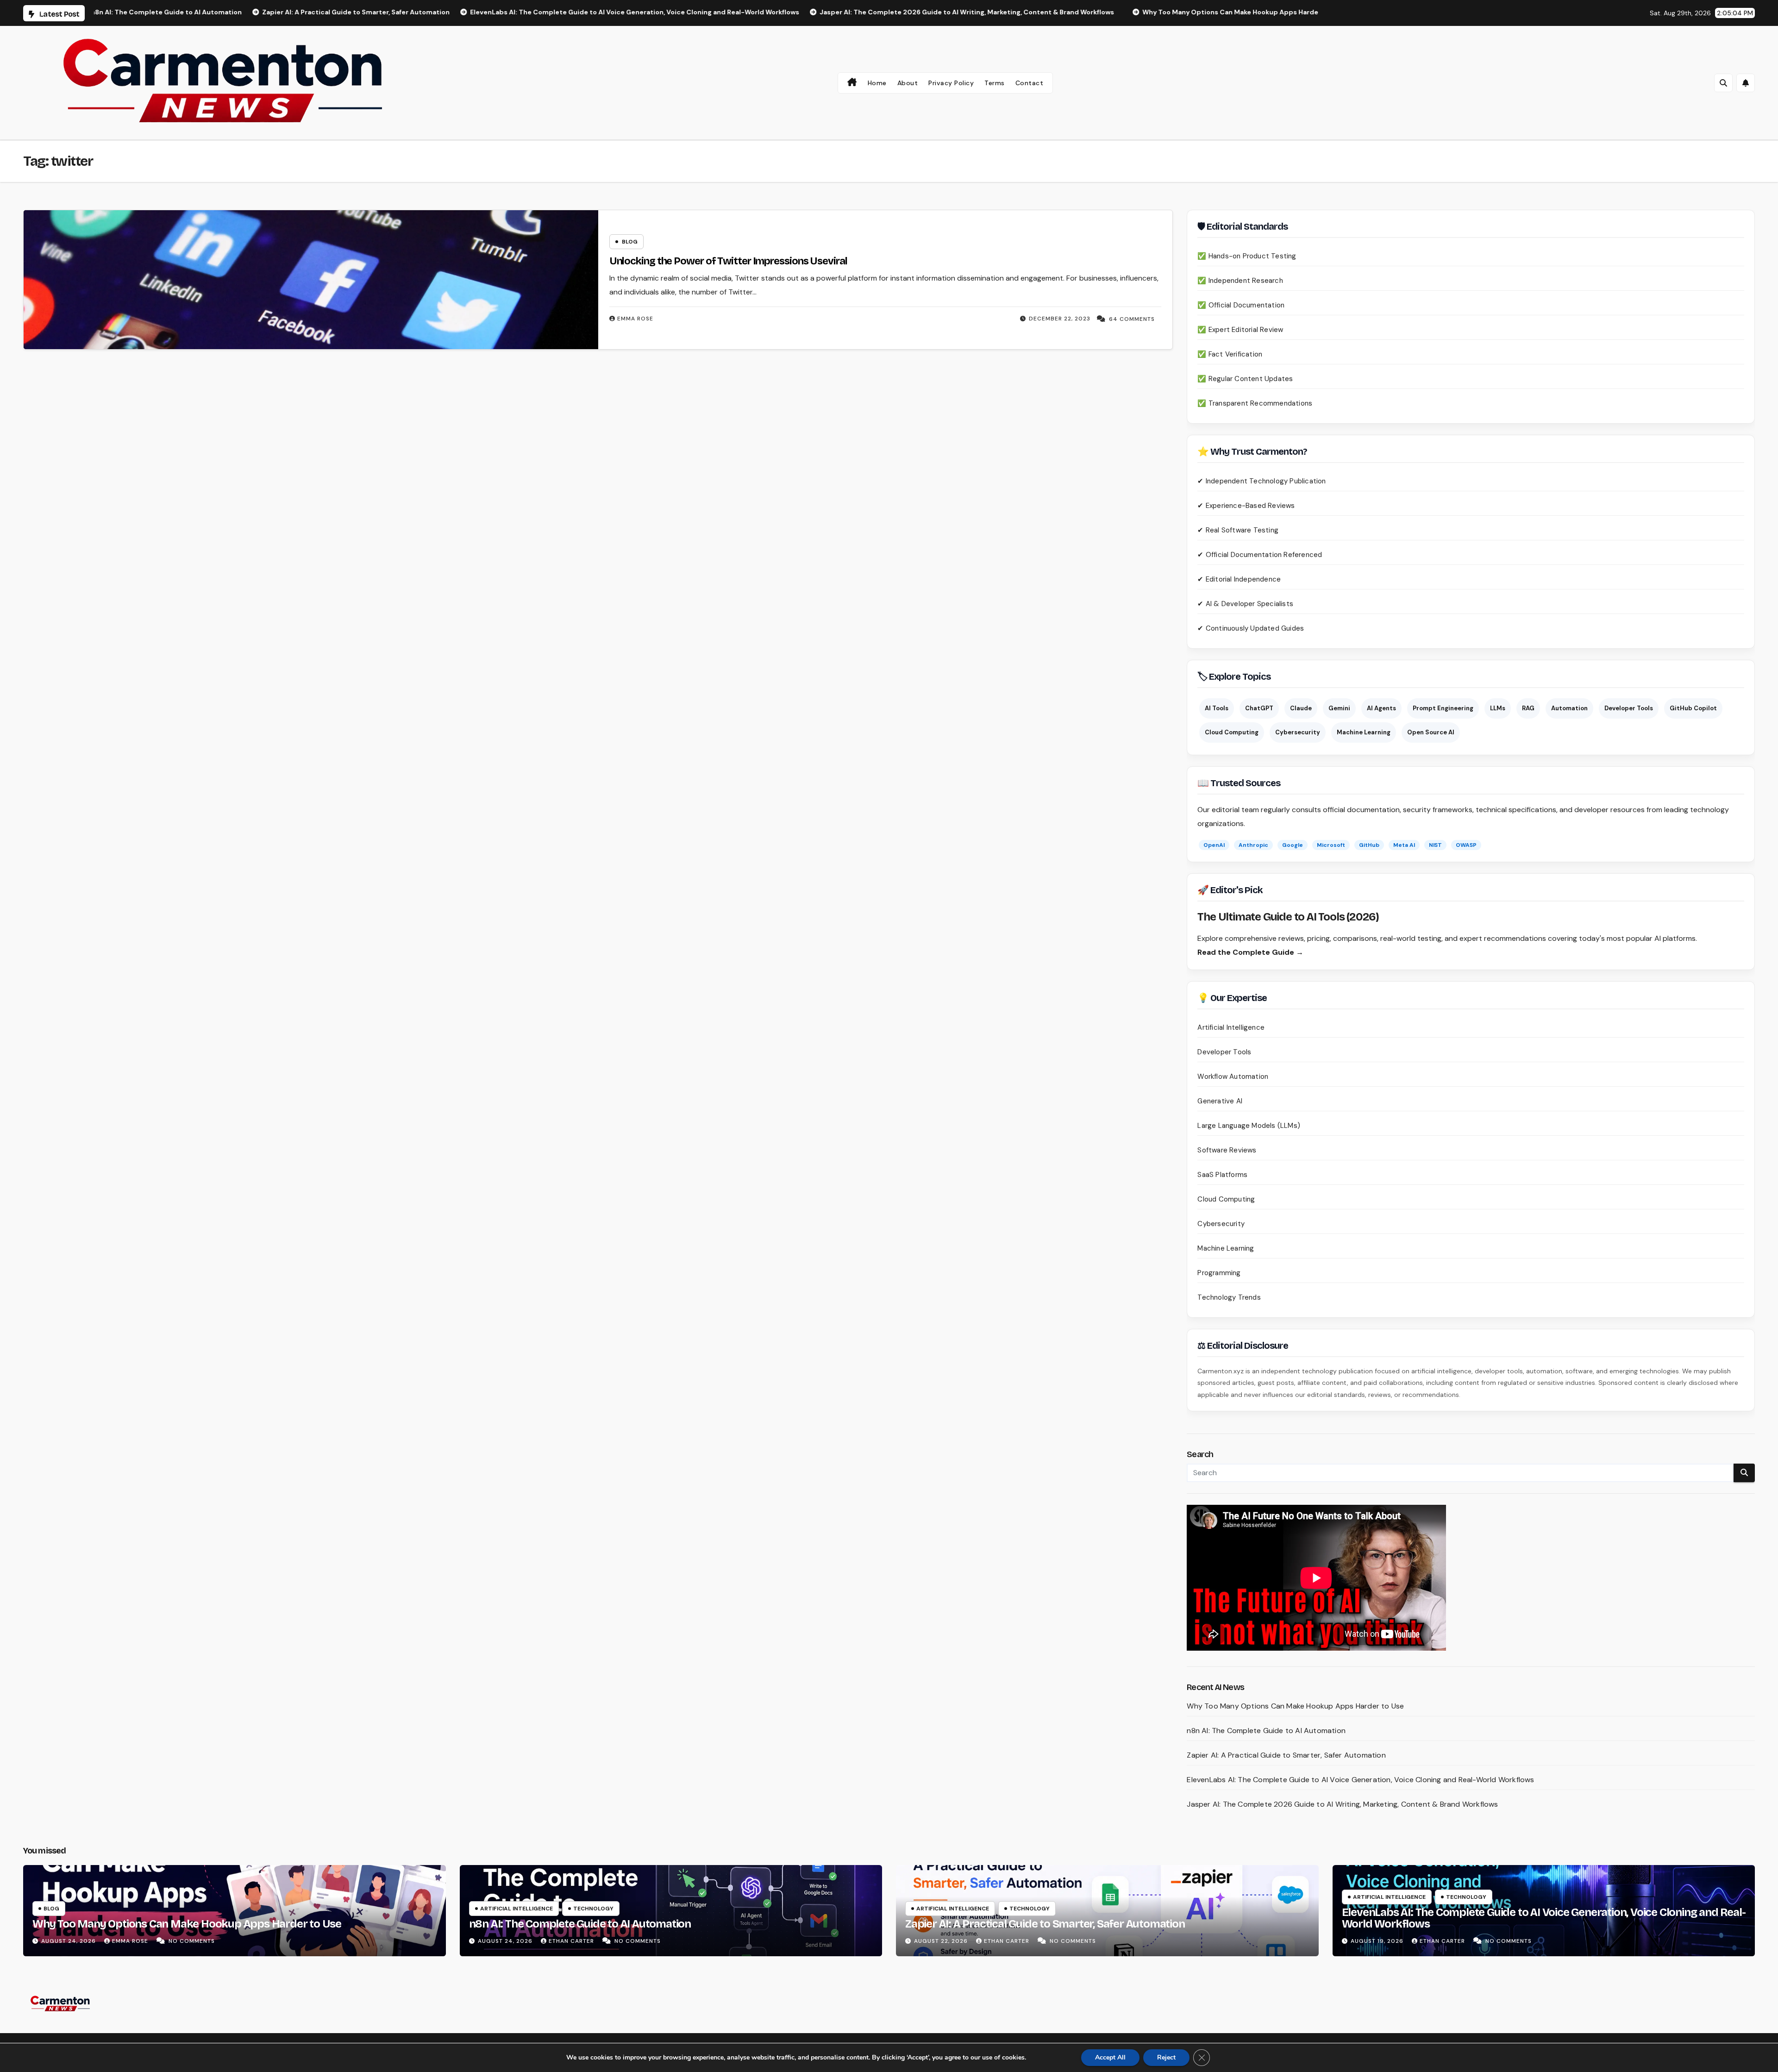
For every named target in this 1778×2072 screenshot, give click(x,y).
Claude (1301, 708)
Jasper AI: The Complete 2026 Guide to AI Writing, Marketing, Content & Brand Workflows (1342, 1804)
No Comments (192, 1941)
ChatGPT (1259, 708)
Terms (995, 83)
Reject (1166, 2057)
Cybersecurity (1298, 732)
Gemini (1339, 708)
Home (877, 83)
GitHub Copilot (1693, 708)
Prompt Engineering (1443, 708)
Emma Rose (635, 319)
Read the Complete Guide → (1250, 952)
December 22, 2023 (1060, 319)
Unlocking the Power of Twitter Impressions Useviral (728, 261)
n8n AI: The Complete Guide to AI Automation (1266, 1731)
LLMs (1498, 708)
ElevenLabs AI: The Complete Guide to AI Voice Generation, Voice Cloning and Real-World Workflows (1360, 1780)
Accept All (1110, 2057)
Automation (1569, 708)
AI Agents (1381, 708)
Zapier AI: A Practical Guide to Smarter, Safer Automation (1286, 1755)
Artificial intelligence (516, 1909)
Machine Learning (1364, 732)
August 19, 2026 (1378, 1941)
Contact (1030, 83)
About (908, 83)
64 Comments (1132, 319)
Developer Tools (1629, 708)
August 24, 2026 (69, 1941)
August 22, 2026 (942, 1941)
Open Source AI (1431, 732)
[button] (1723, 83)
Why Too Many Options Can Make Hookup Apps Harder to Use (1295, 1706)
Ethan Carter (572, 1941)
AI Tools (1217, 708)
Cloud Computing (1232, 732)
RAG (1528, 708)
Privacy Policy (951, 83)
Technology (593, 1909)
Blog (630, 242)
